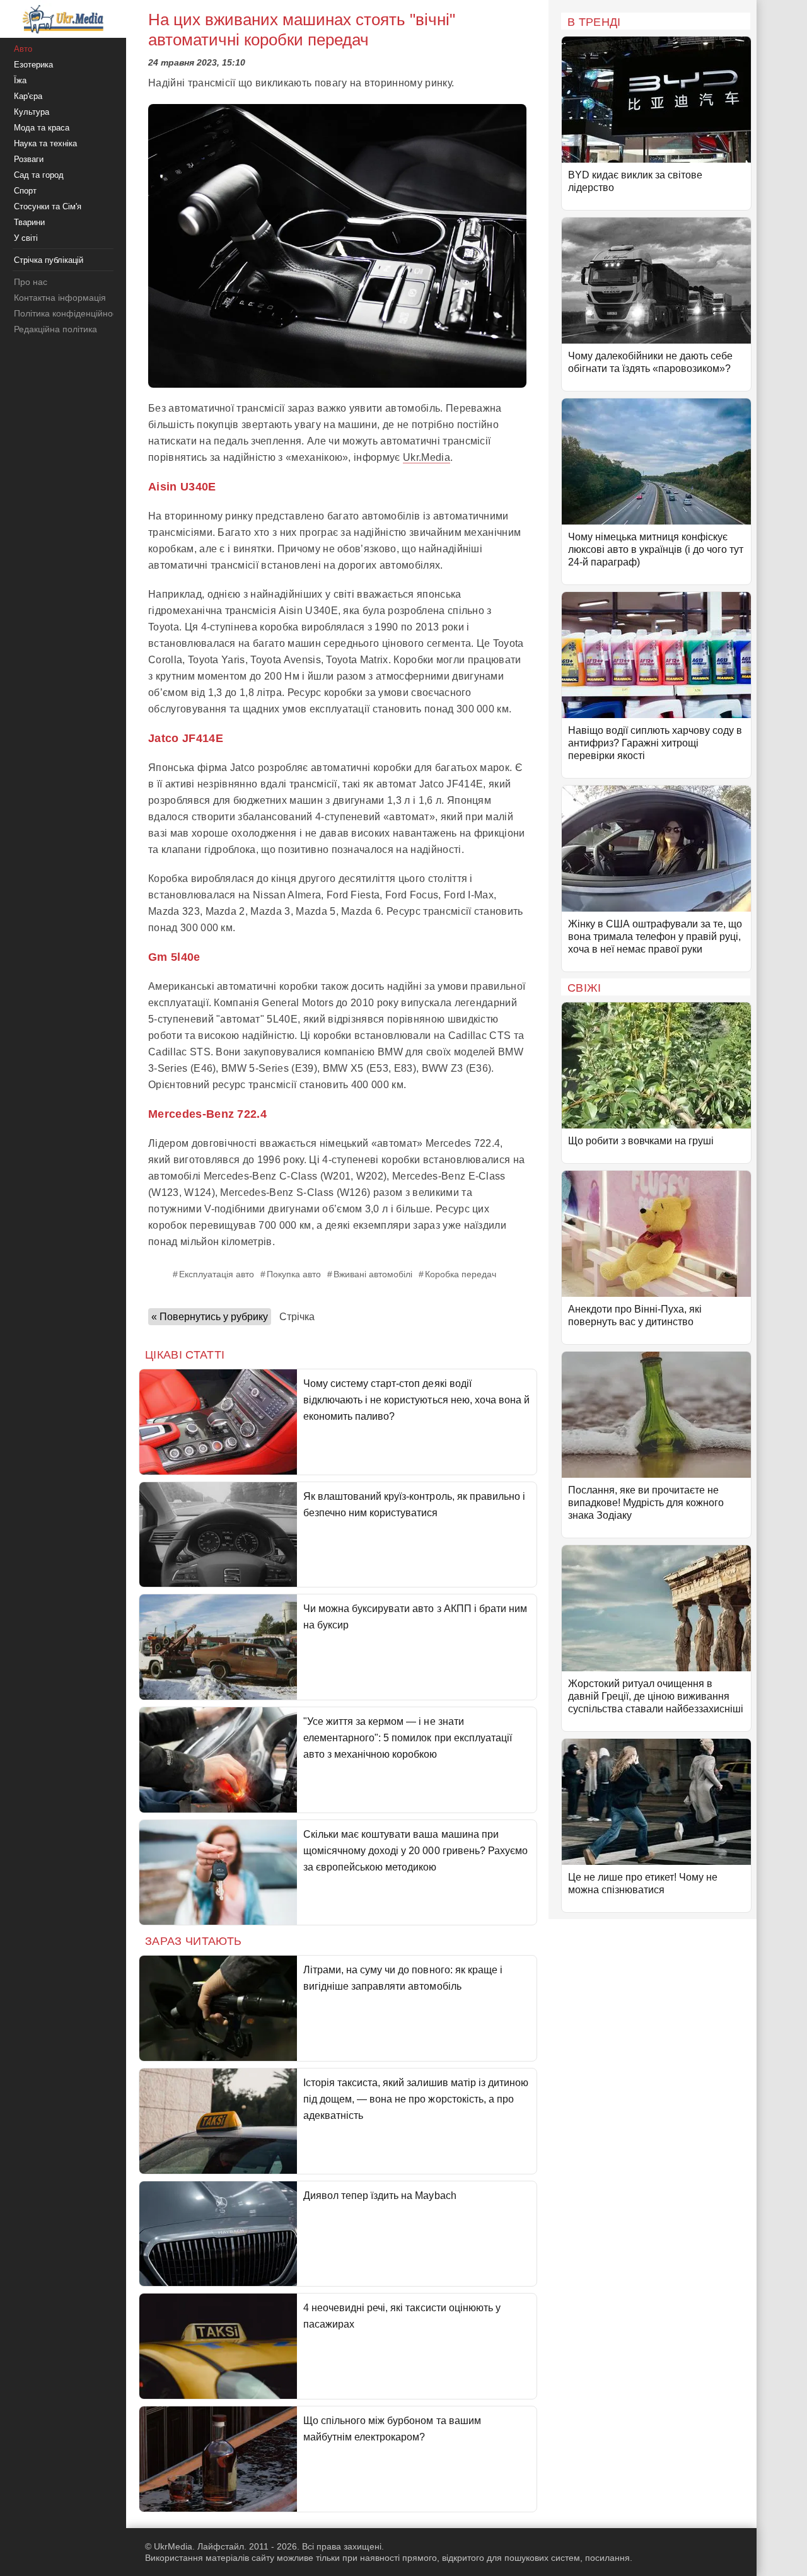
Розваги (29, 159)
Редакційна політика (55, 329)
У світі (26, 238)
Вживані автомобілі (373, 1274)
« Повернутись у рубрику (210, 1317)
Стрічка (297, 1317)
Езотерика (33, 65)
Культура (32, 112)
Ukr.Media (427, 457)
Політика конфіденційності (68, 313)
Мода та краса (42, 128)
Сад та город (39, 175)
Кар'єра (28, 96)
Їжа (20, 80)
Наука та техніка (45, 143)
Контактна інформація (60, 298)
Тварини (29, 222)
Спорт (25, 191)
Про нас (31, 282)
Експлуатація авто (217, 1274)
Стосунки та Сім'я (48, 206)
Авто (23, 49)
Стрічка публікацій (49, 260)
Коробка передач (461, 1274)
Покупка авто (294, 1274)
